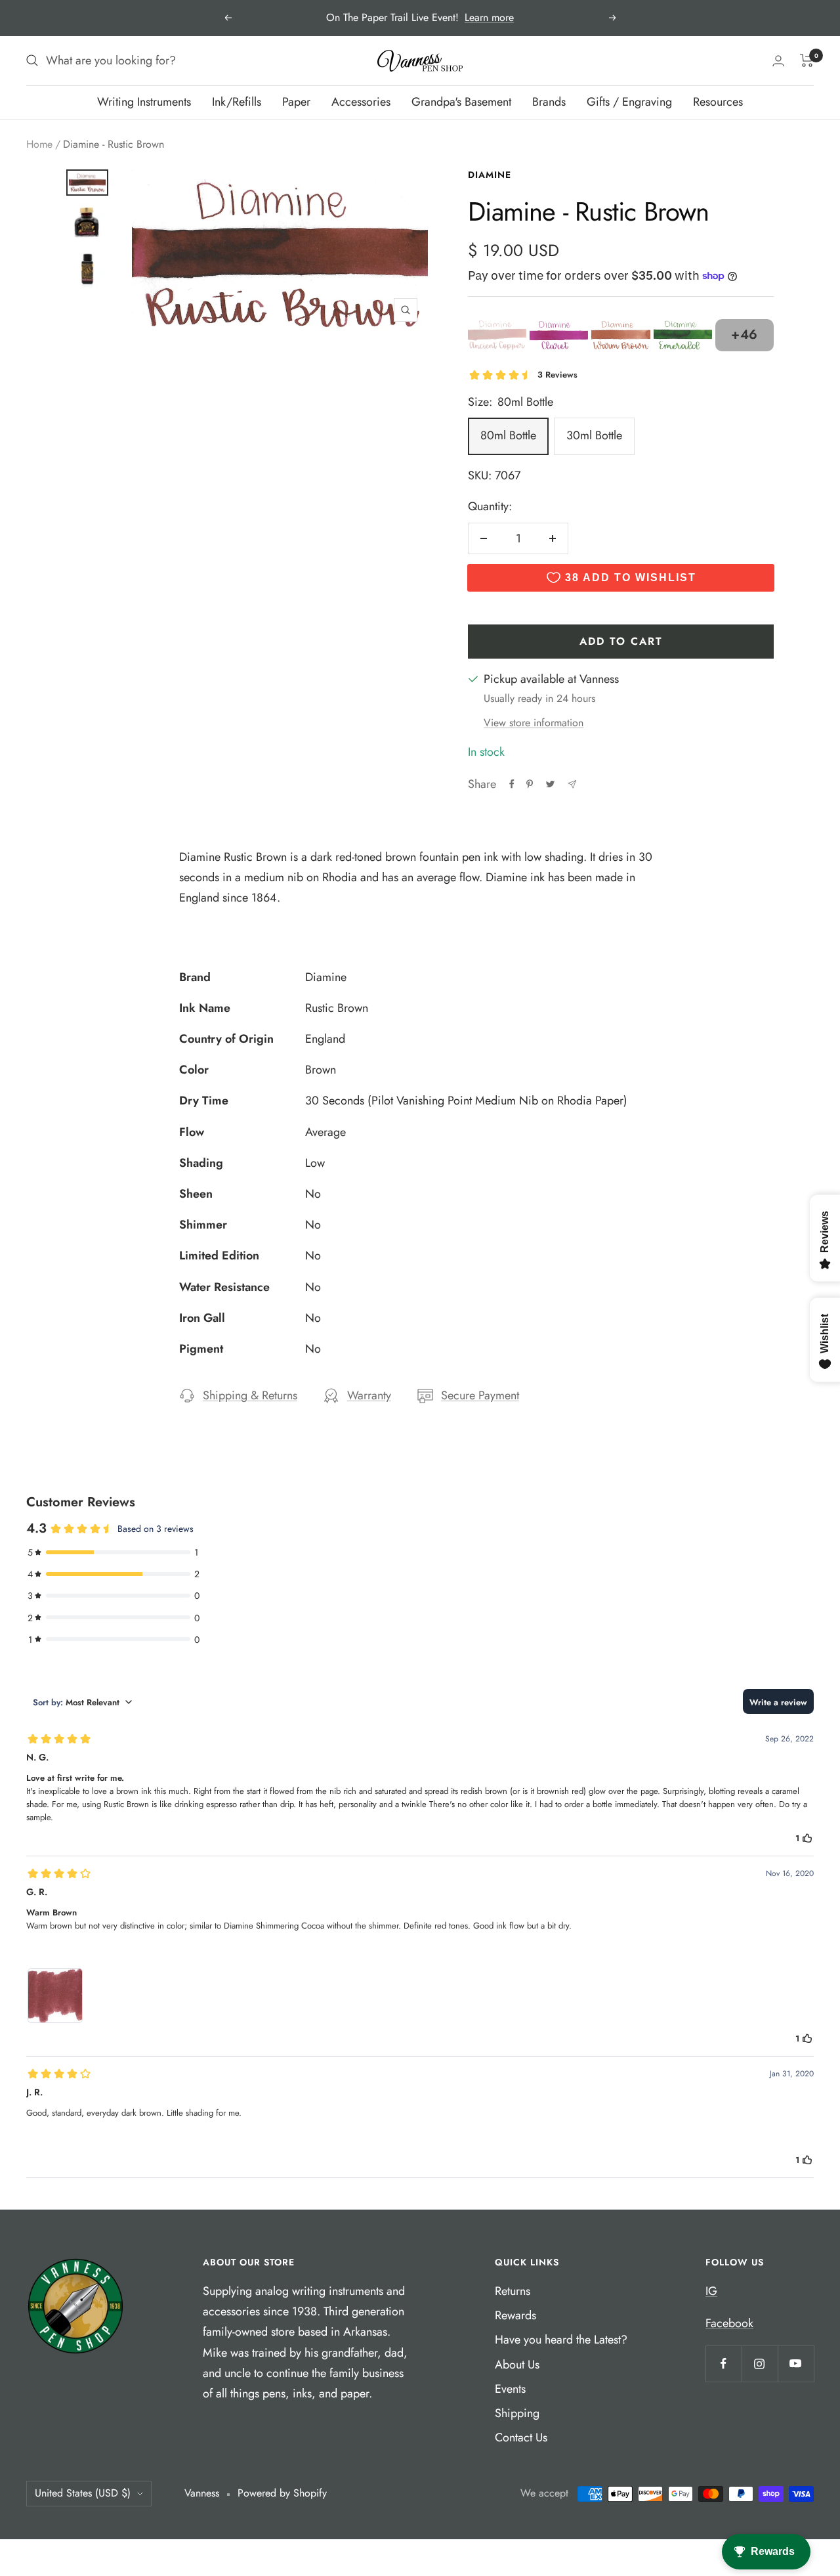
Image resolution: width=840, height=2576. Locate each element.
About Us (517, 2365)
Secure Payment (480, 1395)
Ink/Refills (237, 102)
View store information (534, 723)
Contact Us (521, 2437)
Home (39, 144)
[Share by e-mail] (572, 784)
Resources (718, 102)
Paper (296, 102)
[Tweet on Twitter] (550, 784)
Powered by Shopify (282, 2493)
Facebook (729, 2323)
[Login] (778, 61)
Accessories (361, 102)
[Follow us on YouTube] (796, 2364)
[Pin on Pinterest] (530, 784)
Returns (513, 2291)
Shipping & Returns (250, 1395)
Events (510, 2389)
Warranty (369, 1395)
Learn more (489, 17)
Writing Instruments (144, 102)
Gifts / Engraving (629, 102)
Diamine (490, 175)
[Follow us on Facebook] (724, 2364)
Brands (549, 102)
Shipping (517, 2413)
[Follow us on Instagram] (760, 2364)
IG (711, 2291)
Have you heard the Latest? (561, 2340)
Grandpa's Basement (461, 102)
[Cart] (807, 60)
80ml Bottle (508, 435)
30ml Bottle (594, 435)
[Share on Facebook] (512, 784)
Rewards (515, 2315)
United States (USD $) (83, 2493)
